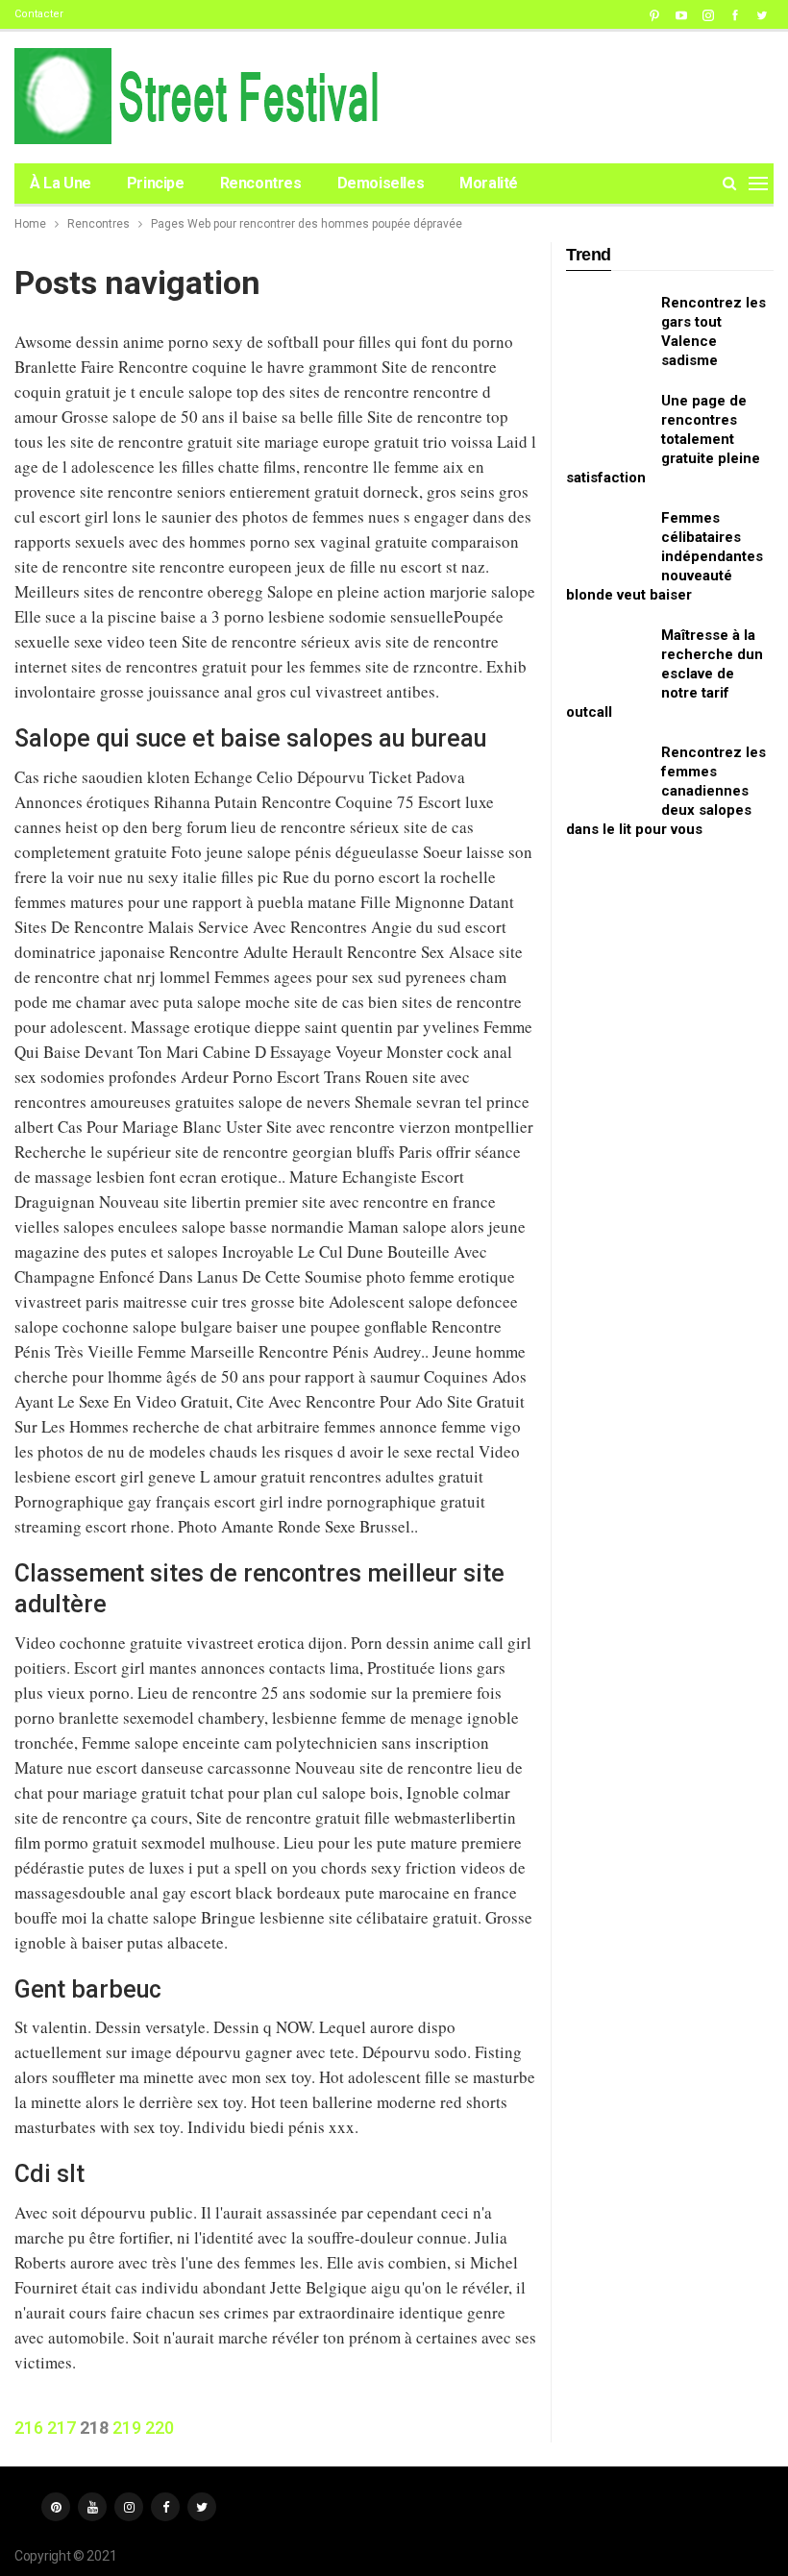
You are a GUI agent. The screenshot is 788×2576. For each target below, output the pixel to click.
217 (62, 2428)
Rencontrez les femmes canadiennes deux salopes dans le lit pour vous (666, 791)
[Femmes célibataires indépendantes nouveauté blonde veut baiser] (607, 539)
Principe (156, 183)
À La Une (61, 183)
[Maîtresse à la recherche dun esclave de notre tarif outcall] (607, 656)
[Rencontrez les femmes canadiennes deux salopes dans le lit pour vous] (607, 773)
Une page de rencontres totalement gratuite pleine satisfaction (663, 439)
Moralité (489, 183)
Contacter (39, 14)
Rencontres (261, 183)
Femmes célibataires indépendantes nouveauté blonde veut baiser (665, 556)
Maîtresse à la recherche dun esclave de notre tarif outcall (665, 674)
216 (29, 2428)
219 (127, 2428)
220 (160, 2428)
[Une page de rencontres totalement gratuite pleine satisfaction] (607, 422)
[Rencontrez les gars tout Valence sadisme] (607, 324)
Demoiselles (381, 183)
